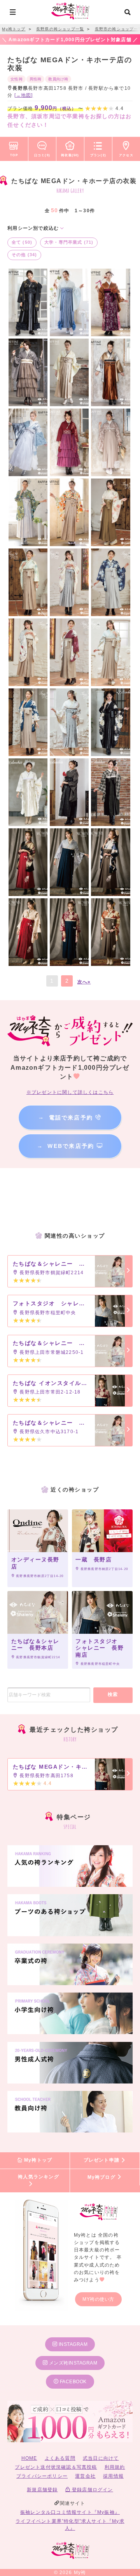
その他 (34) (24, 255)
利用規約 (115, 2467)
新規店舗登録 (42, 2490)
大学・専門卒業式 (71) (69, 242)
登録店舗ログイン (92, 2490)
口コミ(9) (42, 155)
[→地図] (24, 95)
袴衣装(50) (70, 155)
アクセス (126, 155)
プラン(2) (98, 155)
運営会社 (85, 2476)
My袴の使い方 (98, 2299)
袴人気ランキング (38, 2177)
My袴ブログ (102, 2177)
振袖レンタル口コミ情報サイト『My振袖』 (70, 2512)
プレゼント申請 (102, 2160)
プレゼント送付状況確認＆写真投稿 (56, 2467)
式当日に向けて (101, 2458)
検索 (113, 1694)
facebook (73, 2382)
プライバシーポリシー (42, 2476)
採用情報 (113, 2476)
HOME (29, 2458)
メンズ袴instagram (72, 2363)
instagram (72, 2344)
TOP (14, 155)
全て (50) (22, 242)
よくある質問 (60, 2458)
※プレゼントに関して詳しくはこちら (70, 1092)
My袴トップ (37, 2160)
